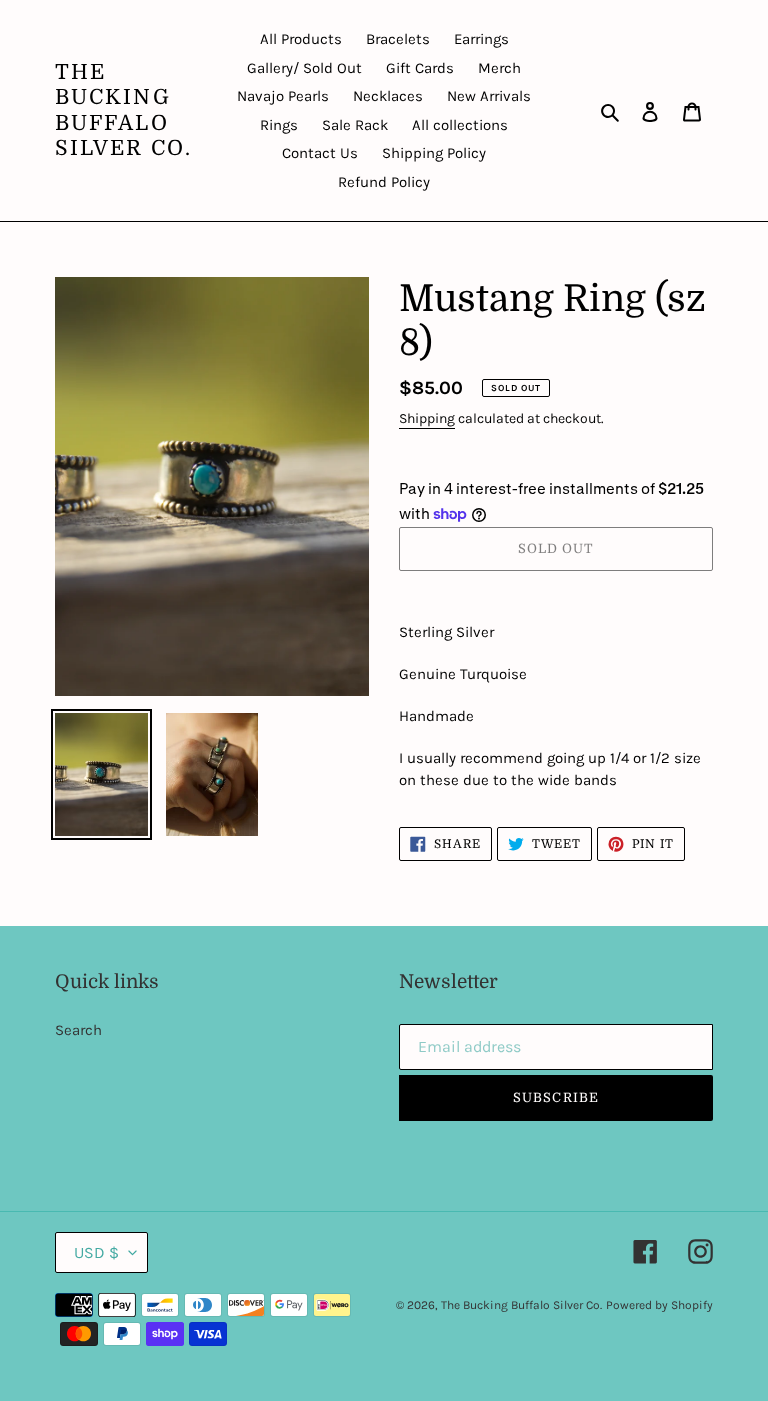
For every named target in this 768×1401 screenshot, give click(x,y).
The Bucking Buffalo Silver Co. (123, 110)
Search (78, 1030)
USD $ (96, 1252)
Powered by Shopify (659, 1305)
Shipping (427, 418)
